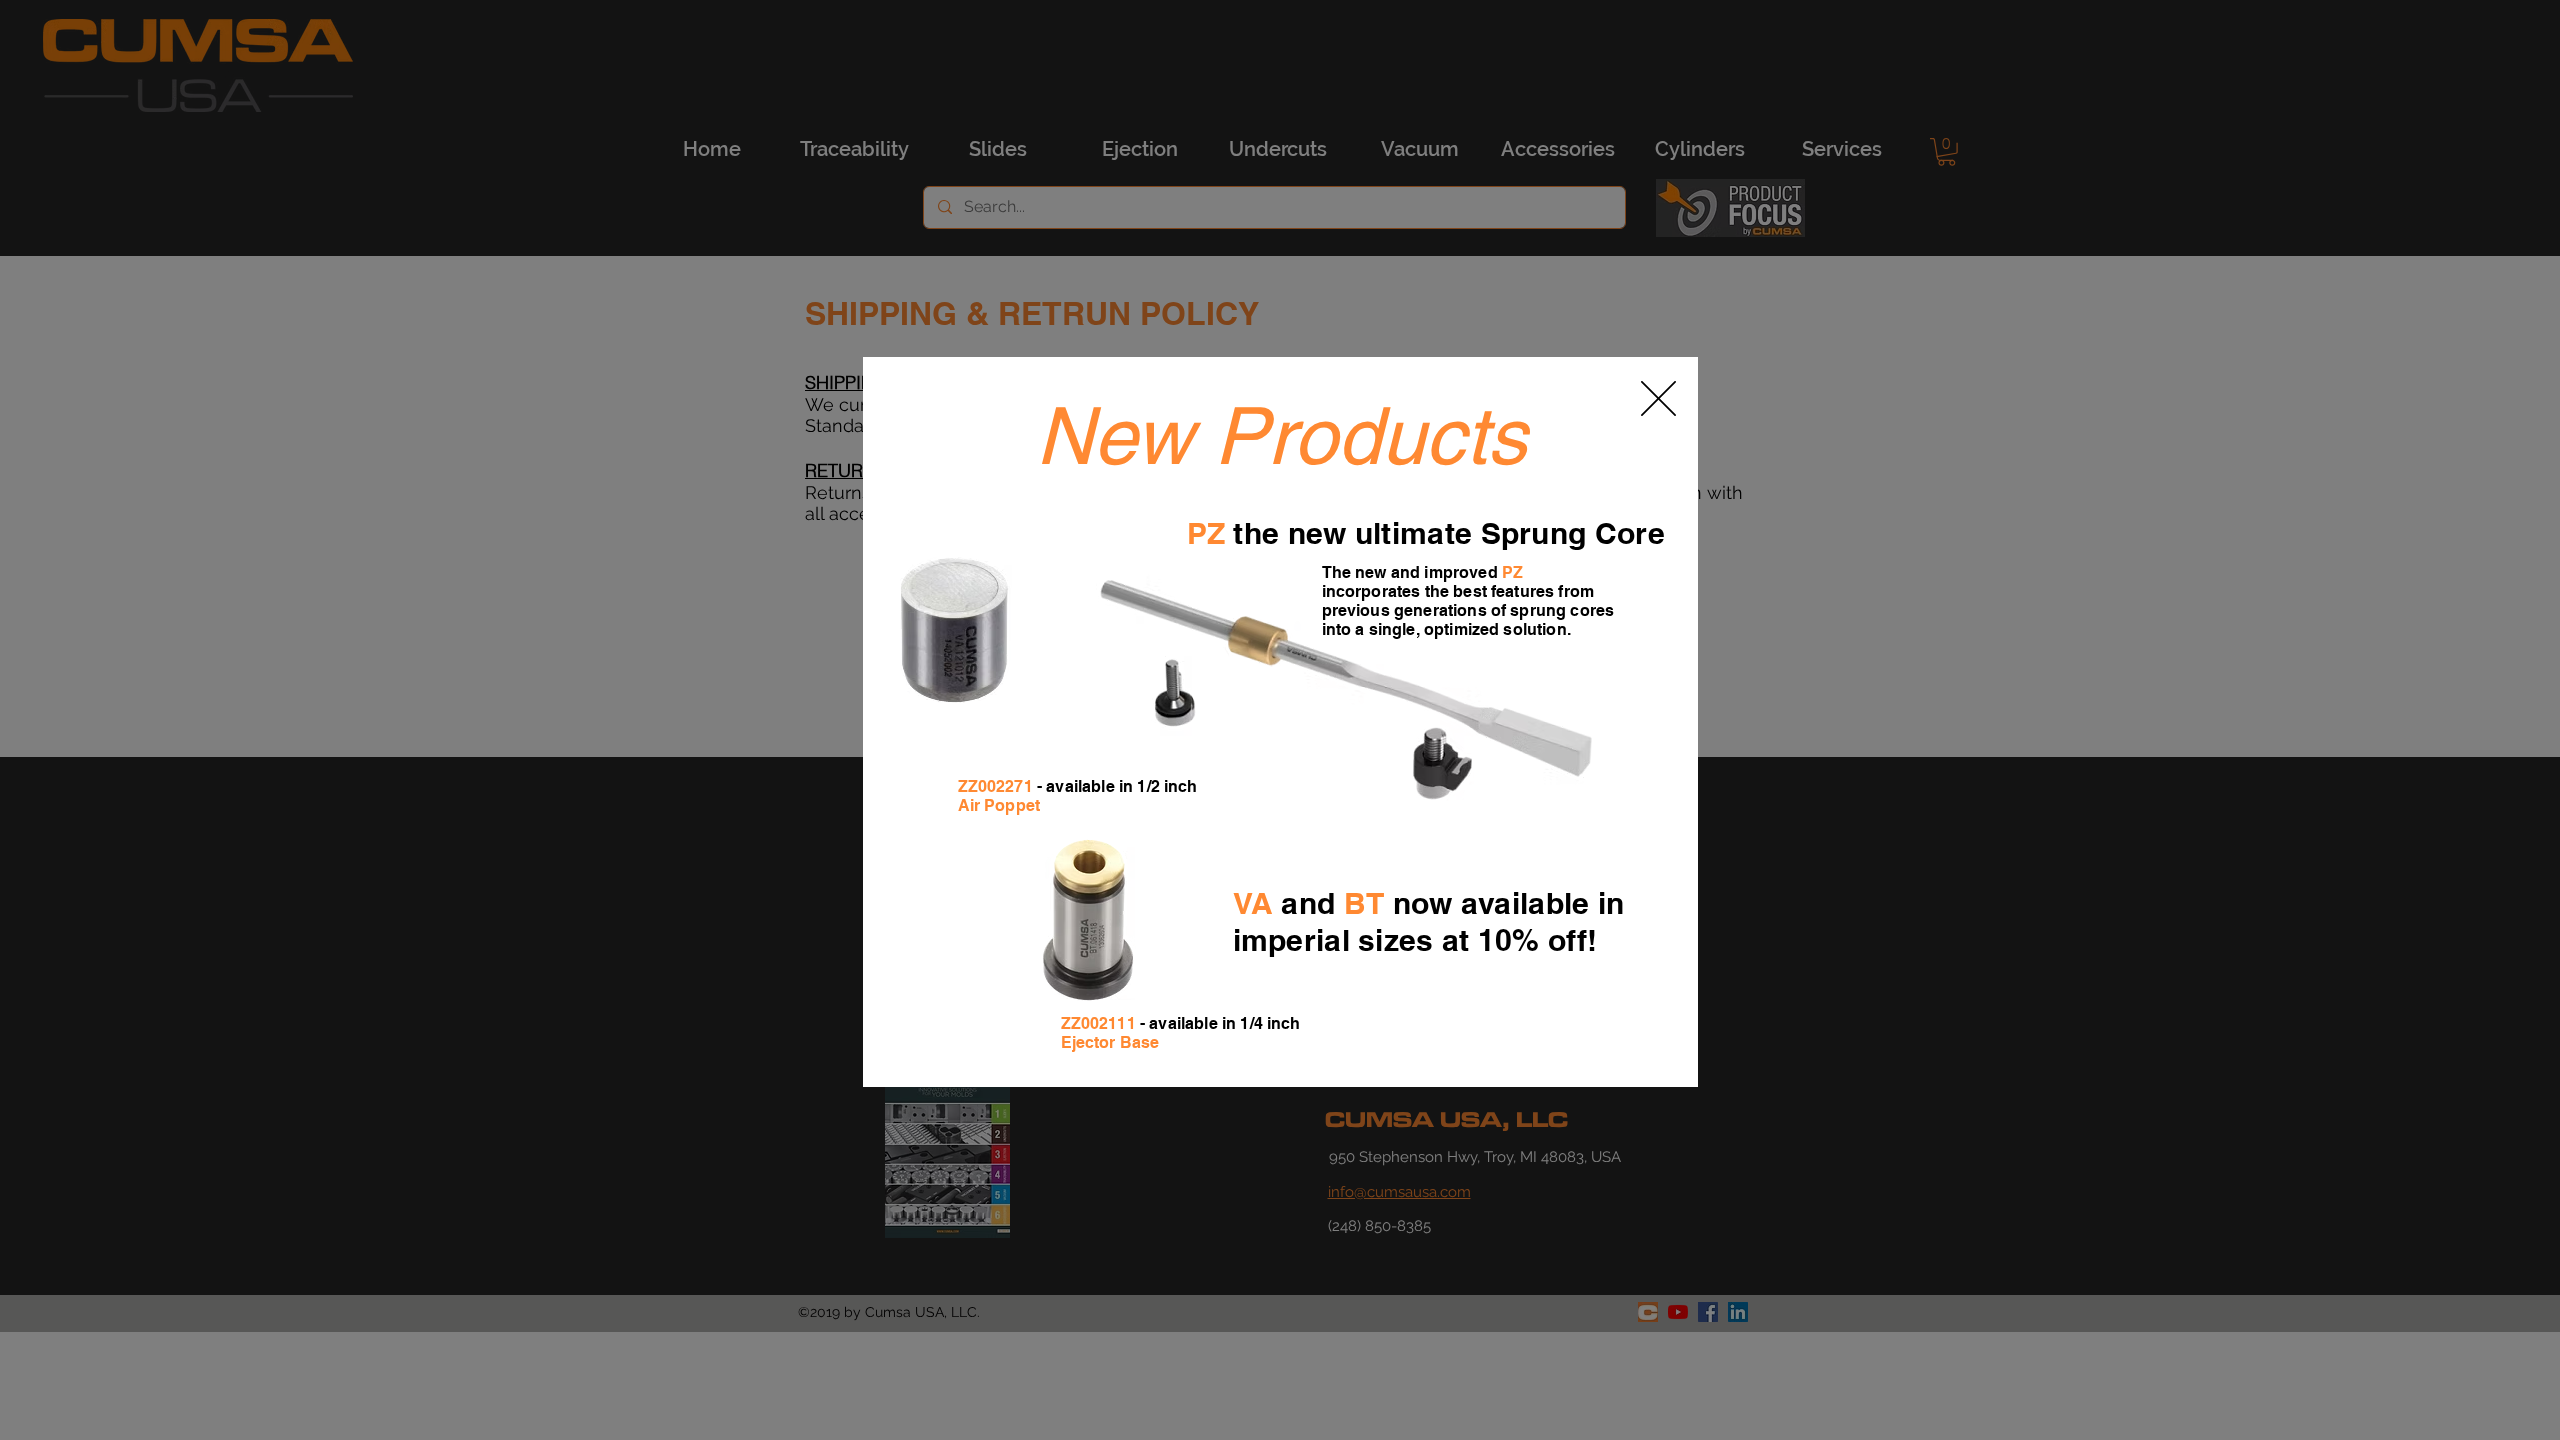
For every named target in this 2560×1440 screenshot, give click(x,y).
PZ (1206, 533)
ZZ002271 (995, 786)
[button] (1658, 398)
